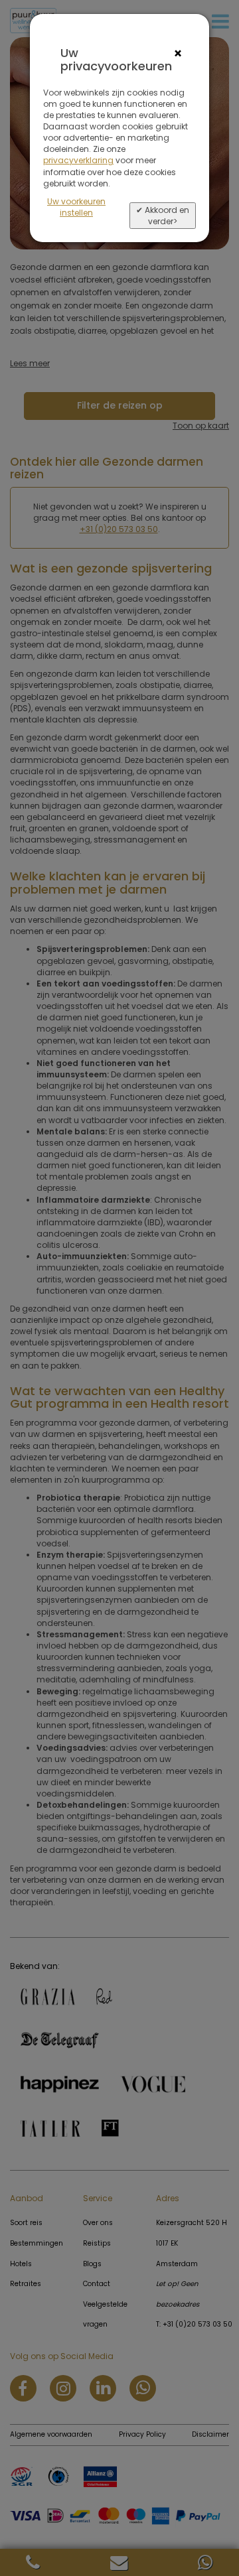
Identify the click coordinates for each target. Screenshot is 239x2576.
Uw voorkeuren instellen (76, 207)
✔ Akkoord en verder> (163, 216)
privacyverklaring (78, 160)
